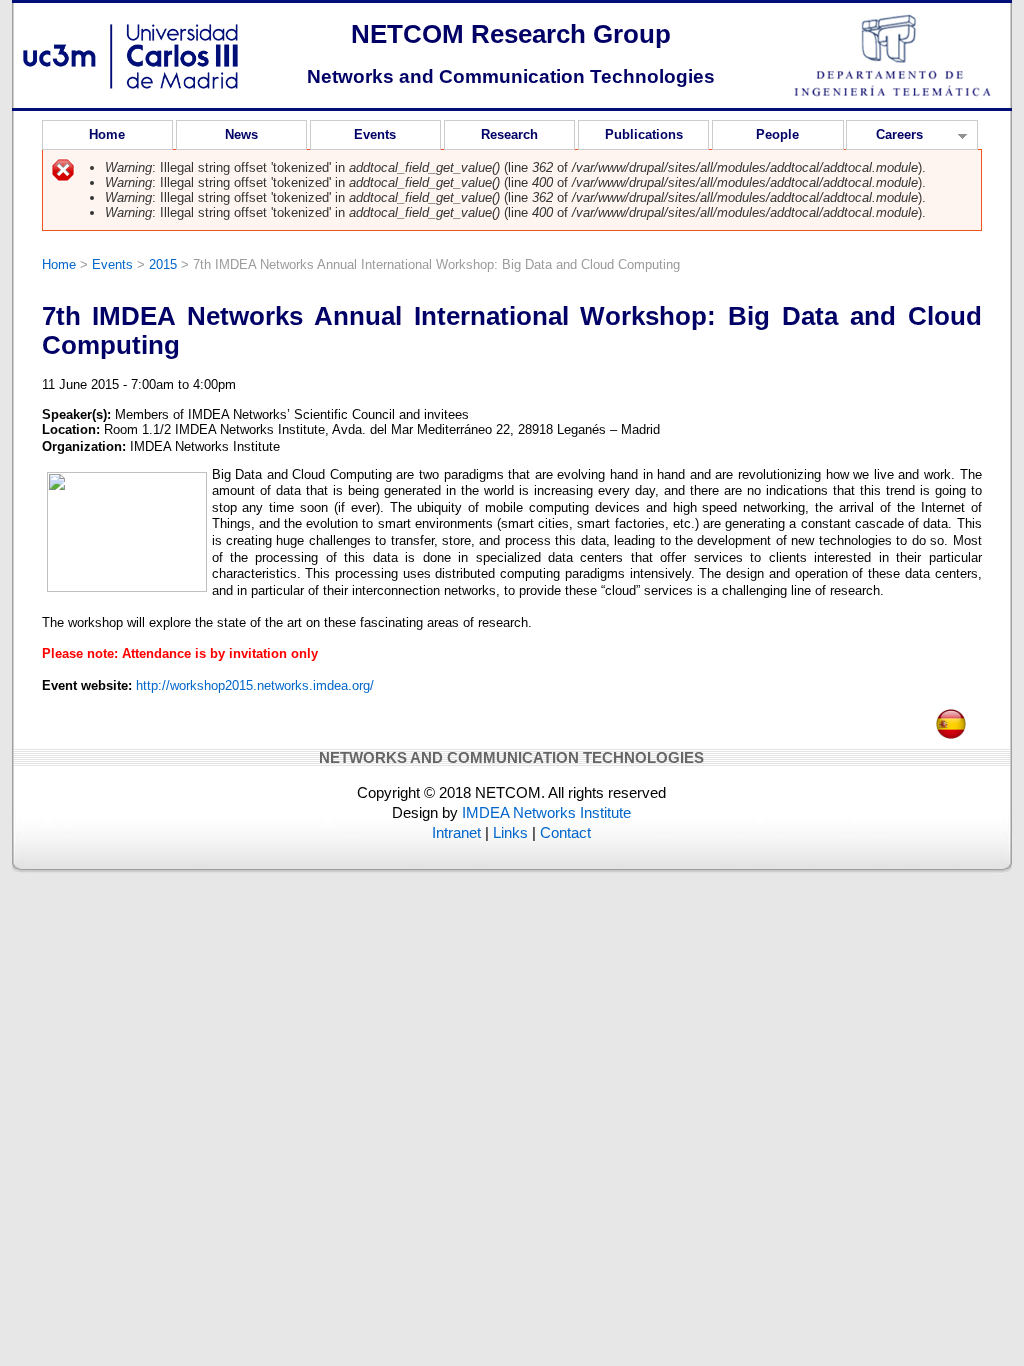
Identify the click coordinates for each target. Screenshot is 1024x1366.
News (241, 134)
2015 (163, 264)
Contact (565, 832)
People (777, 134)
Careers (885, 138)
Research (509, 134)
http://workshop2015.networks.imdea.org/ (255, 685)
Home (107, 134)
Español (951, 718)
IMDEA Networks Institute (546, 812)
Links (510, 832)
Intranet (456, 832)
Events (375, 134)
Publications (644, 134)
